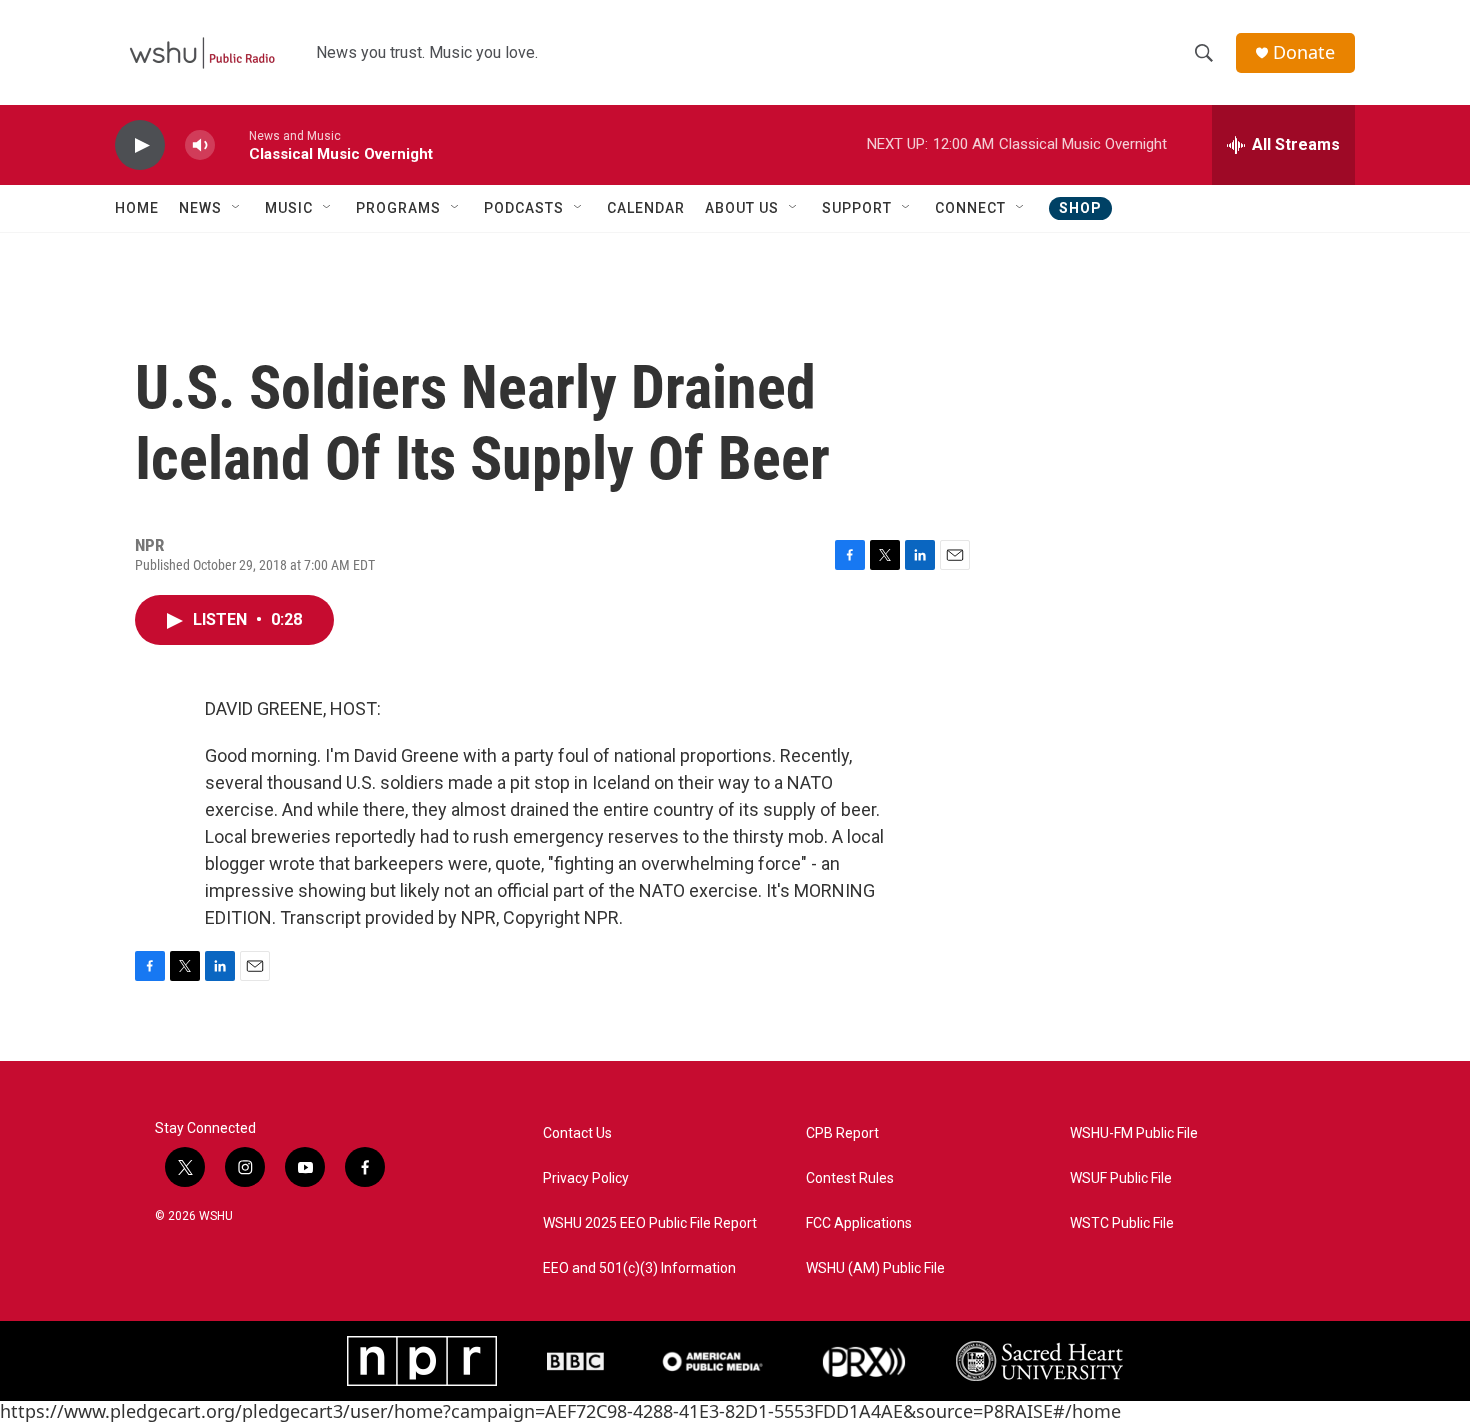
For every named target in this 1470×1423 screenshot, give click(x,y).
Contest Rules (850, 1178)
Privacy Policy (586, 1178)
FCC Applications (859, 1223)
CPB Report (842, 1133)
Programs (398, 208)
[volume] (200, 145)
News (200, 208)
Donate (1304, 52)
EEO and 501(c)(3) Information (639, 1268)
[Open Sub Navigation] (237, 208)
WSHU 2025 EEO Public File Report (650, 1223)
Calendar (646, 208)
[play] (140, 145)
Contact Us (577, 1133)
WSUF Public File (1121, 1178)
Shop (1080, 208)
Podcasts (524, 208)
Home (137, 208)
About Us (742, 208)
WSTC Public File (1122, 1223)
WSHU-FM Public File (1134, 1133)
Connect (970, 208)
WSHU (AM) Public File (875, 1268)
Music (289, 208)
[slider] (232, 144)
